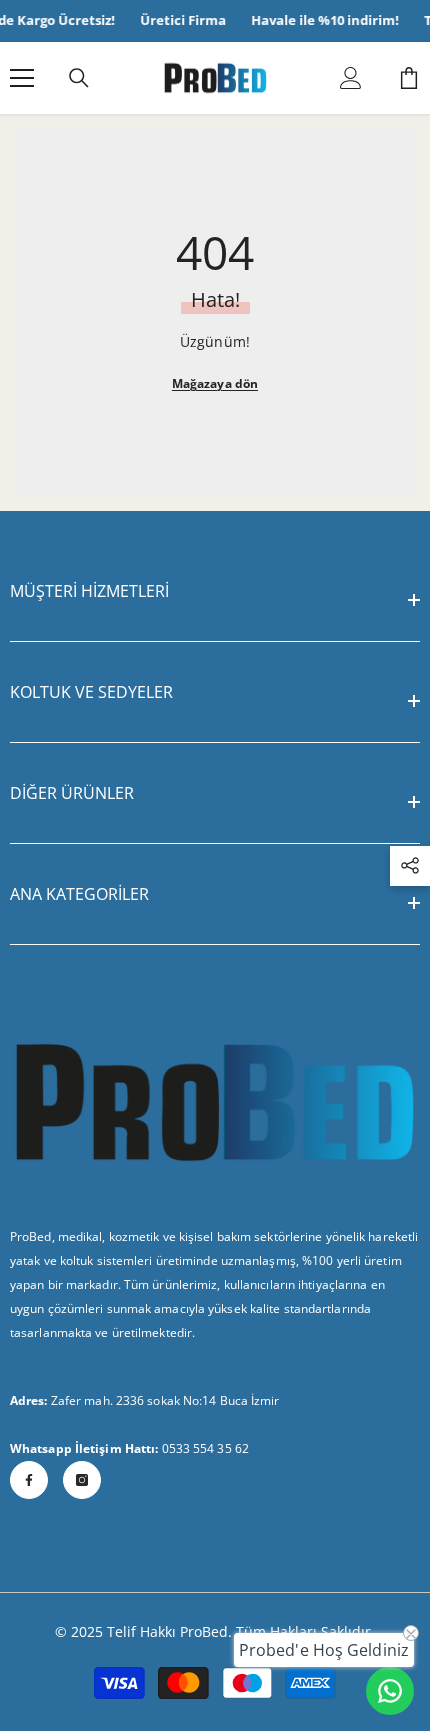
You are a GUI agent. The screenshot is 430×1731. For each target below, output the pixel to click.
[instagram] (82, 1480)
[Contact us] (390, 1691)
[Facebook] (29, 1480)
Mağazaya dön (215, 383)
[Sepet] (409, 78)
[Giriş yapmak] (351, 78)
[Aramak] (79, 78)
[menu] (22, 78)
